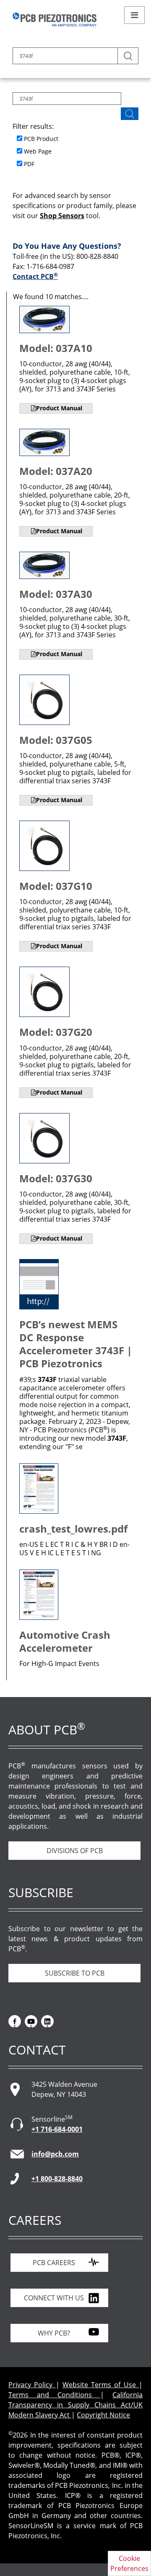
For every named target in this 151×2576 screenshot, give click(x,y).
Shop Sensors (62, 216)
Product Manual (59, 408)
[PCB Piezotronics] (55, 20)
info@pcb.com (55, 2154)
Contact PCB (35, 276)
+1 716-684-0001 (57, 2129)
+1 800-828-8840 (57, 2179)
